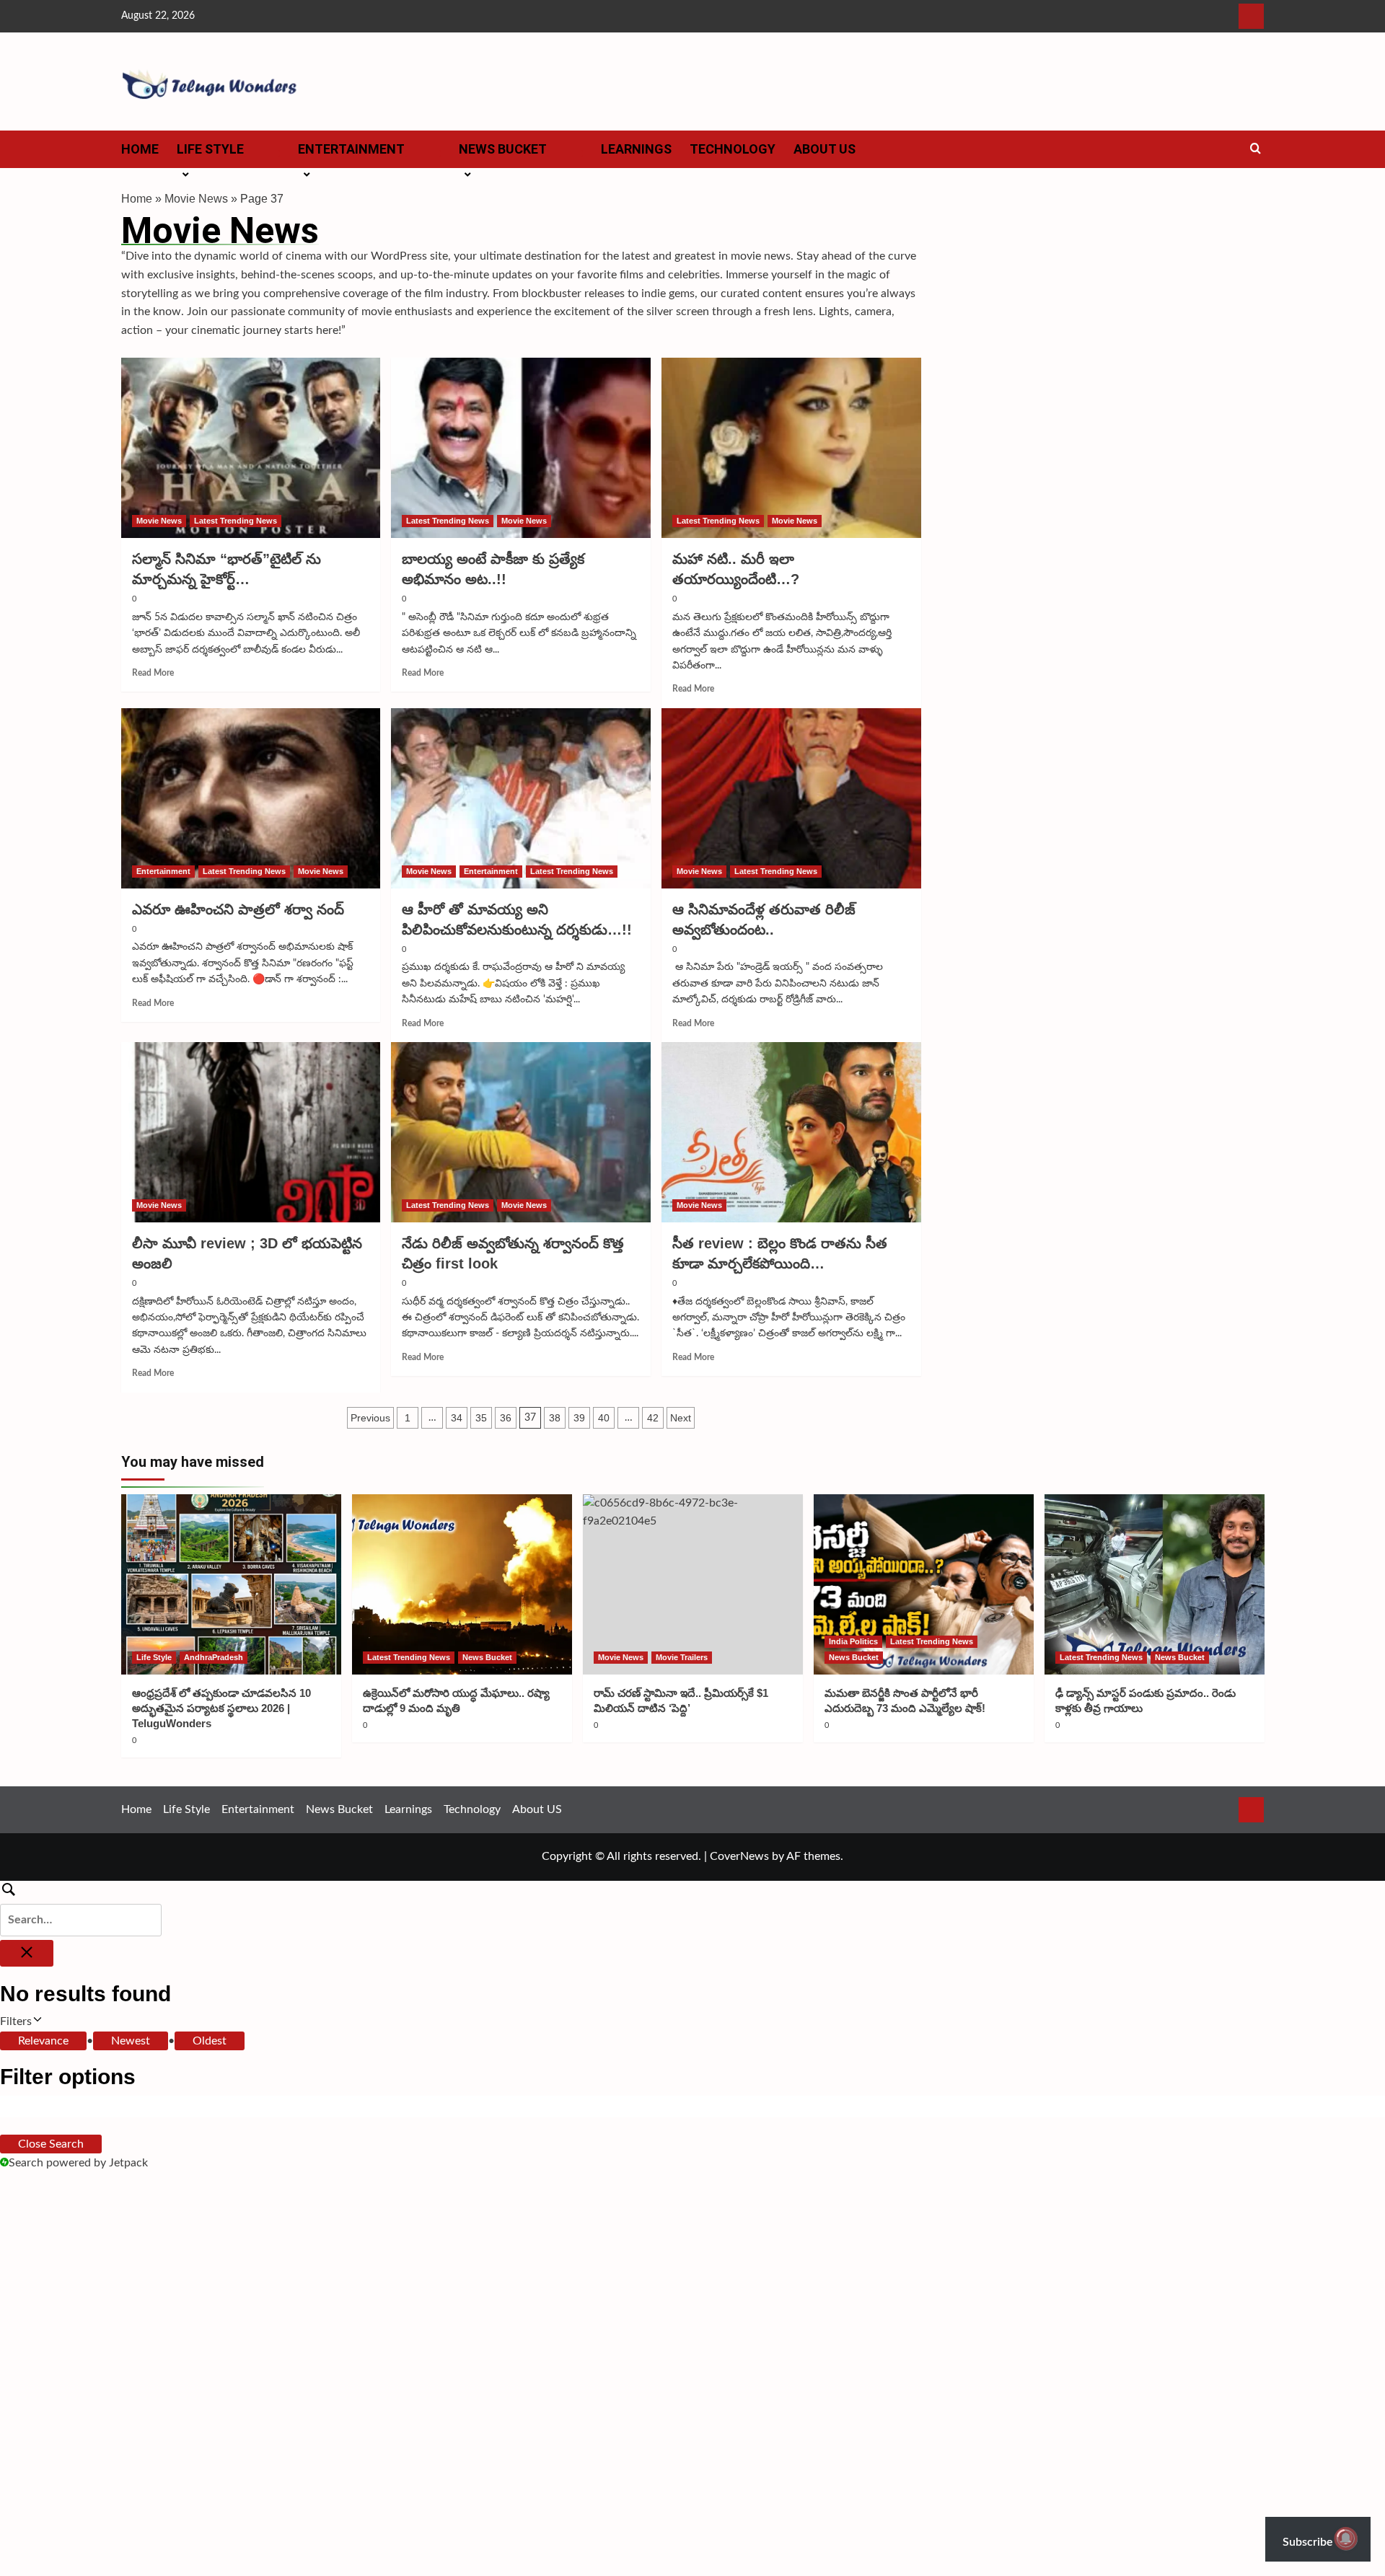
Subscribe (1309, 2542)
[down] (262, 154)
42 (653, 1418)
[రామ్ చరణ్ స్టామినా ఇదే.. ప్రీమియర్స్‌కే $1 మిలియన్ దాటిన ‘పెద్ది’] (693, 1584)
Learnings (636, 149)
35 (481, 1418)
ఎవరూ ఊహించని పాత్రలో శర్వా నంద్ (238, 909)
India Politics (853, 1641)
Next (681, 1418)
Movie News (196, 199)
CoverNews (739, 1856)
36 (506, 1418)
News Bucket (503, 149)
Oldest (210, 2041)
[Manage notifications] (1346, 2538)
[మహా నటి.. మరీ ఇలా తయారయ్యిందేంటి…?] (791, 448)
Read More (153, 673)
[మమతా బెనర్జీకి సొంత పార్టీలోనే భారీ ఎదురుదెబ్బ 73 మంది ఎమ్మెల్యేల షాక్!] (924, 1584)
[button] (1256, 149)
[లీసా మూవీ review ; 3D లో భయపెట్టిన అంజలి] (251, 1132)
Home (140, 149)
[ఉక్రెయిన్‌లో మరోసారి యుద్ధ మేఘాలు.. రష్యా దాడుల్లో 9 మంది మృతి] (462, 1584)
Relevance (43, 2041)
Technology (733, 149)
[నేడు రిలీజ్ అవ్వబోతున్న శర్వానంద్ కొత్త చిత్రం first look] (521, 1132)
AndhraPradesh (214, 1657)
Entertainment (351, 149)
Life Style (210, 149)
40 (604, 1418)
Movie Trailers (682, 1657)
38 (555, 1418)
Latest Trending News (236, 521)
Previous (370, 1418)
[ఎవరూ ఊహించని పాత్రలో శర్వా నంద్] (251, 798)
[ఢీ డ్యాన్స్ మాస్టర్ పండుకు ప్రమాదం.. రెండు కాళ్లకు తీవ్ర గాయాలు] (1155, 1584)
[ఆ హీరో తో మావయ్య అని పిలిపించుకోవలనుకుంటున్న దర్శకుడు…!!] (521, 798)
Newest (131, 2041)
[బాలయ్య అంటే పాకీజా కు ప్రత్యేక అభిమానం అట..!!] (521, 448)
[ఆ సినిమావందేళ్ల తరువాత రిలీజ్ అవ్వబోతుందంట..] (791, 798)
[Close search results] (27, 1953)
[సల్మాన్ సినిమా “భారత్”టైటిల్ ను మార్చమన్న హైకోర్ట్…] (251, 448)
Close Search (51, 2144)
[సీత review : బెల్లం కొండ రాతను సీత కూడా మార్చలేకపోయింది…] (791, 1132)
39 (579, 1418)
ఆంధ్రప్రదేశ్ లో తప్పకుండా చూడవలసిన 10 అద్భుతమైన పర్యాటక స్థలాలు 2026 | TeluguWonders (221, 1708)
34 (457, 1418)
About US (825, 149)
